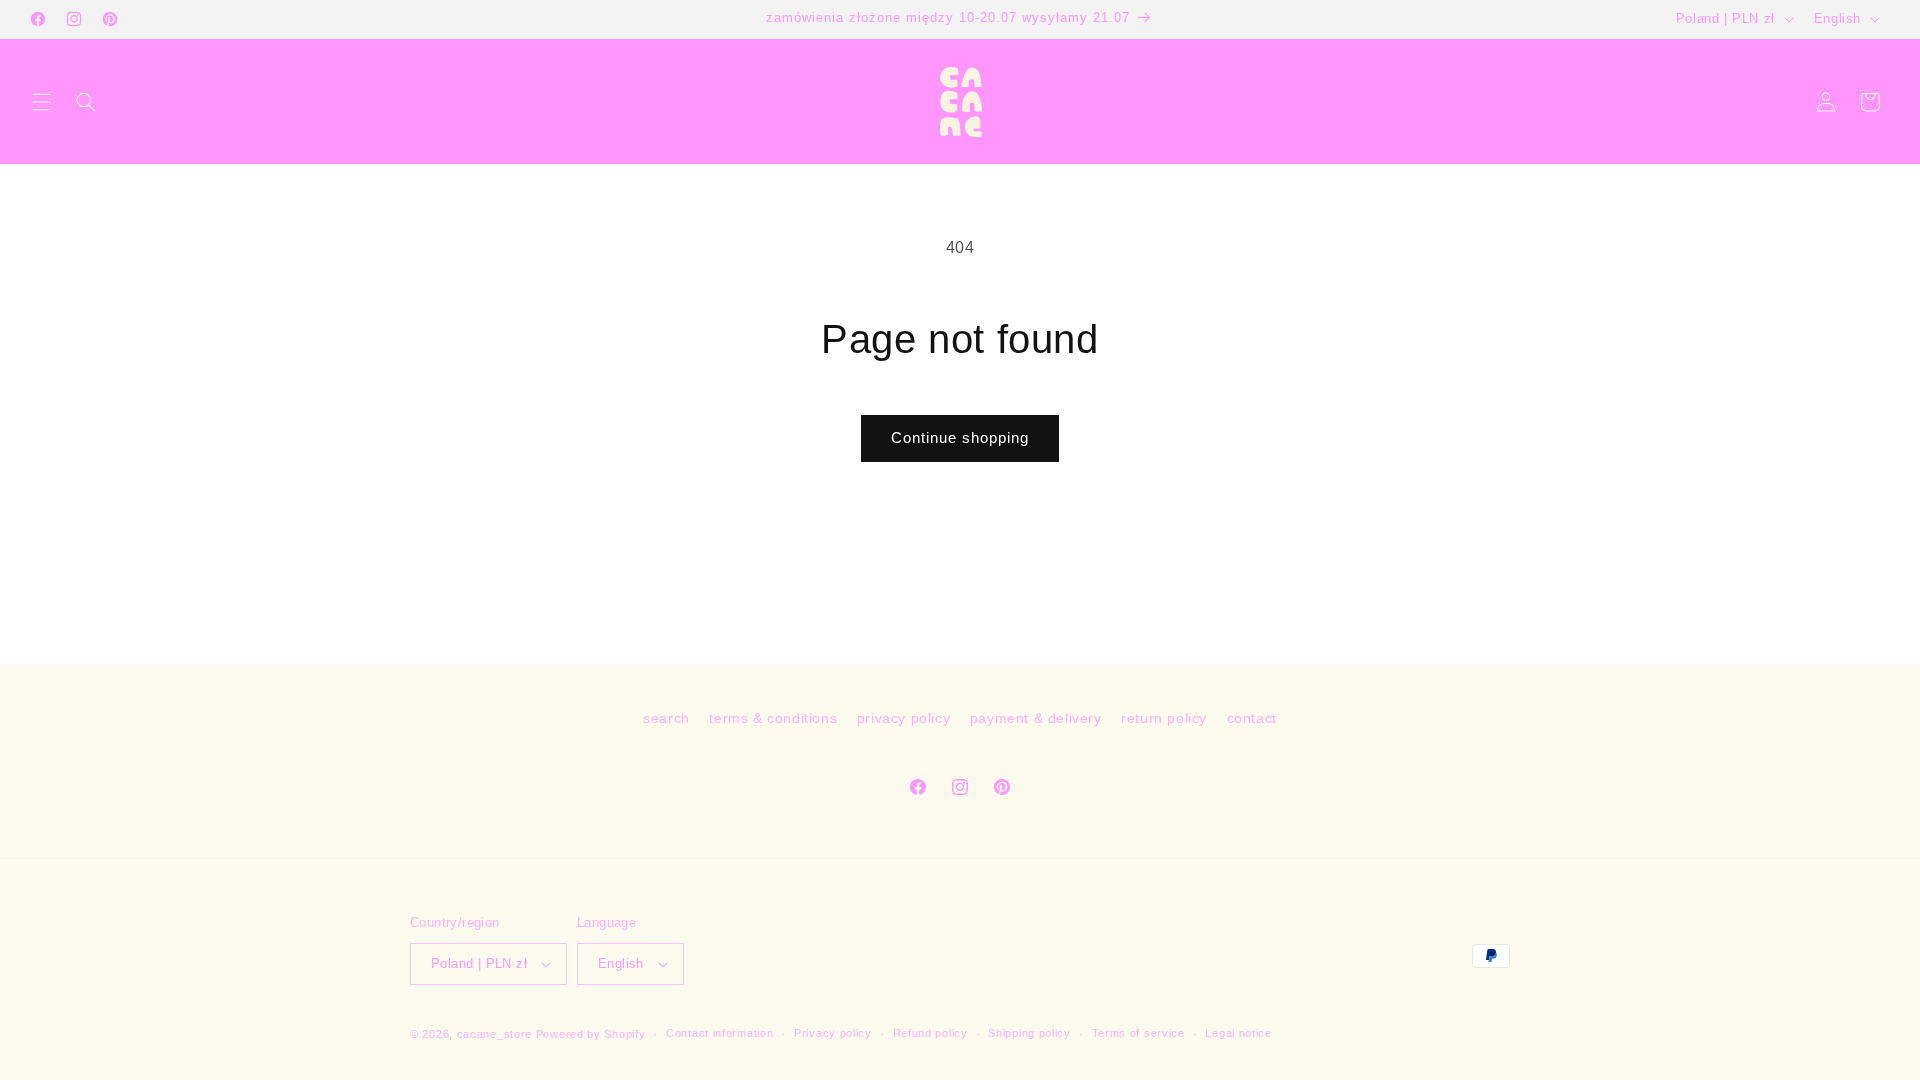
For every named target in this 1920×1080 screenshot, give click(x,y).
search (666, 718)
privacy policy (903, 718)
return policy (1164, 718)
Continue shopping (960, 437)
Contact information (719, 1033)
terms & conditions (773, 718)
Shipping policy (1029, 1033)
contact (1252, 718)
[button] (42, 102)
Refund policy (930, 1033)
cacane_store (494, 1034)
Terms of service (1138, 1033)
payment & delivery (1036, 718)
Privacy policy (833, 1033)
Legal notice (1238, 1033)
